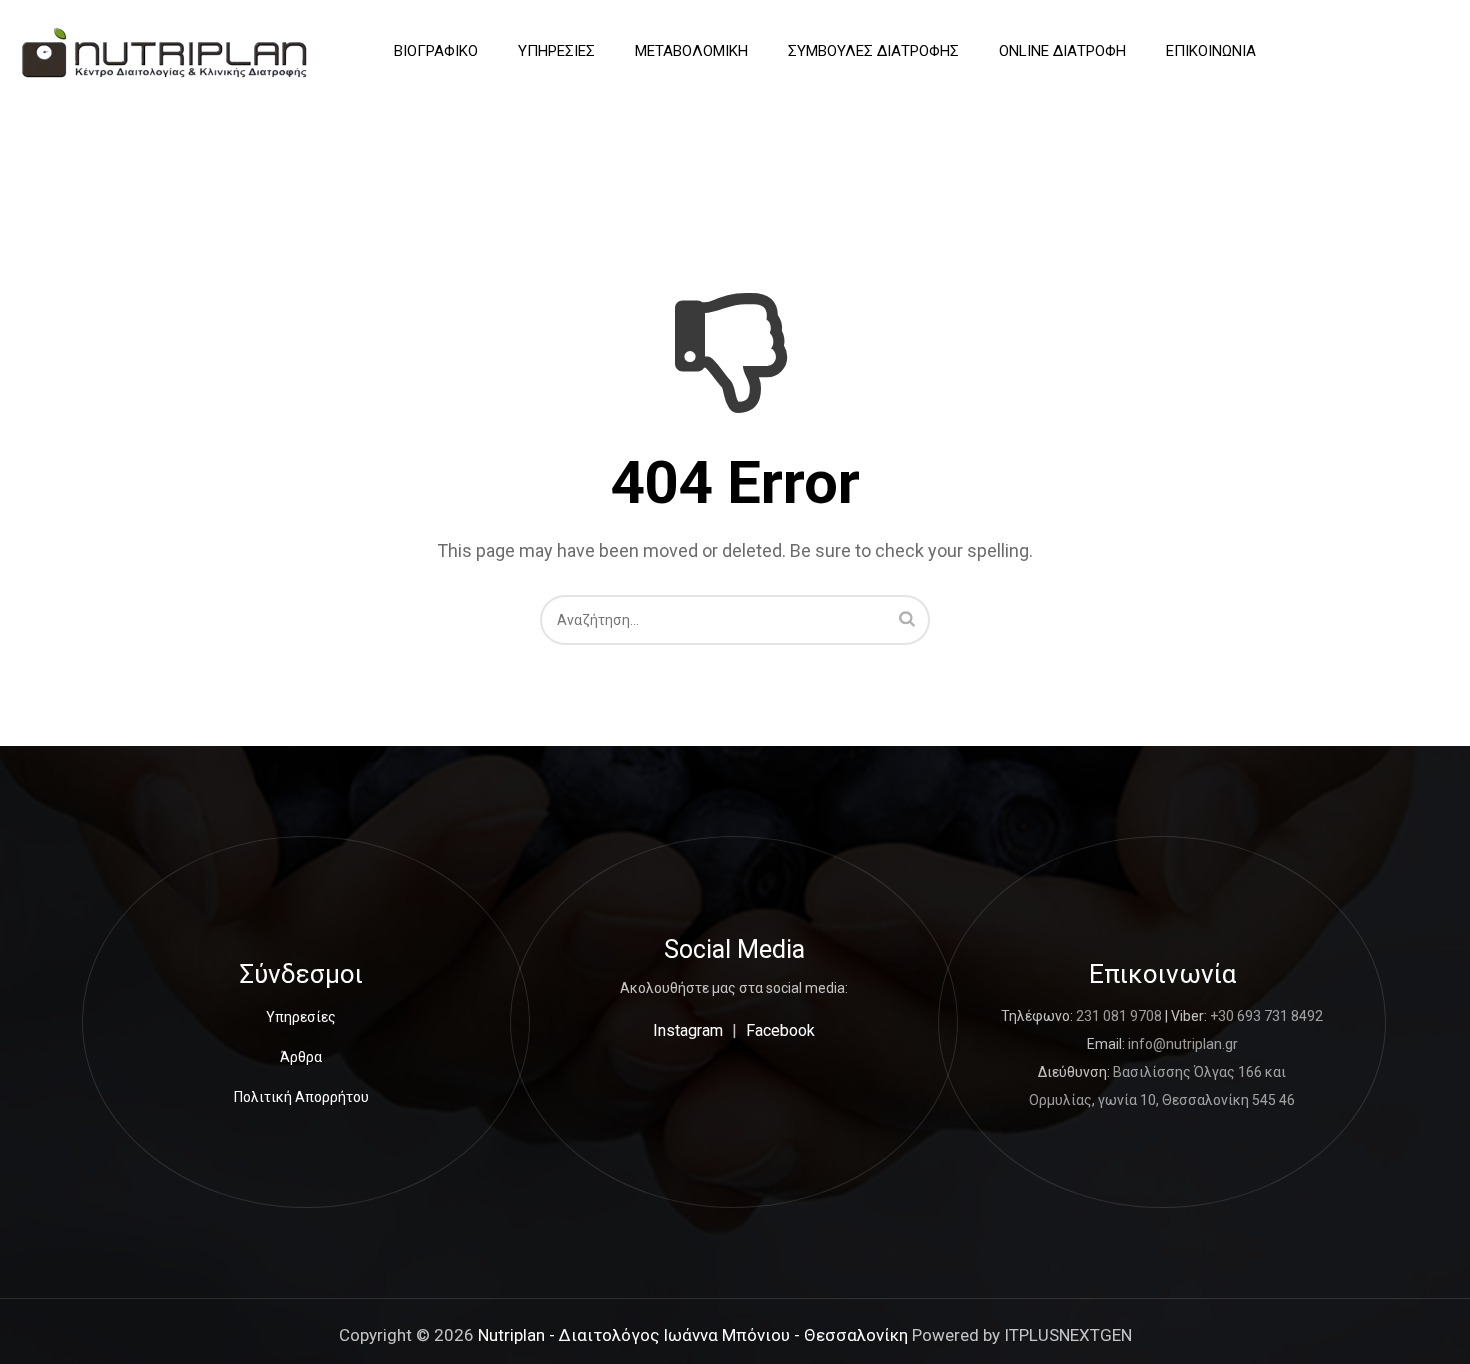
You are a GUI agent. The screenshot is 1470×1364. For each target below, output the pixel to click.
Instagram (688, 1030)
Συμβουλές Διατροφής (873, 51)
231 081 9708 (1119, 1016)
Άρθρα (301, 1057)
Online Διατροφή (1062, 51)
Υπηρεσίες (556, 51)
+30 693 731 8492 (1266, 1016)
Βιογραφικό (436, 51)
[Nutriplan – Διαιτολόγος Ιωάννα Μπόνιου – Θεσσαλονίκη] (165, 51)
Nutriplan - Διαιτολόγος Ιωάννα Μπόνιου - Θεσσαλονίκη (693, 1335)
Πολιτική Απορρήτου (301, 1097)
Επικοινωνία (1211, 51)
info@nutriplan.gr (1183, 1044)
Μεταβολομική (691, 51)
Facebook (780, 1030)
